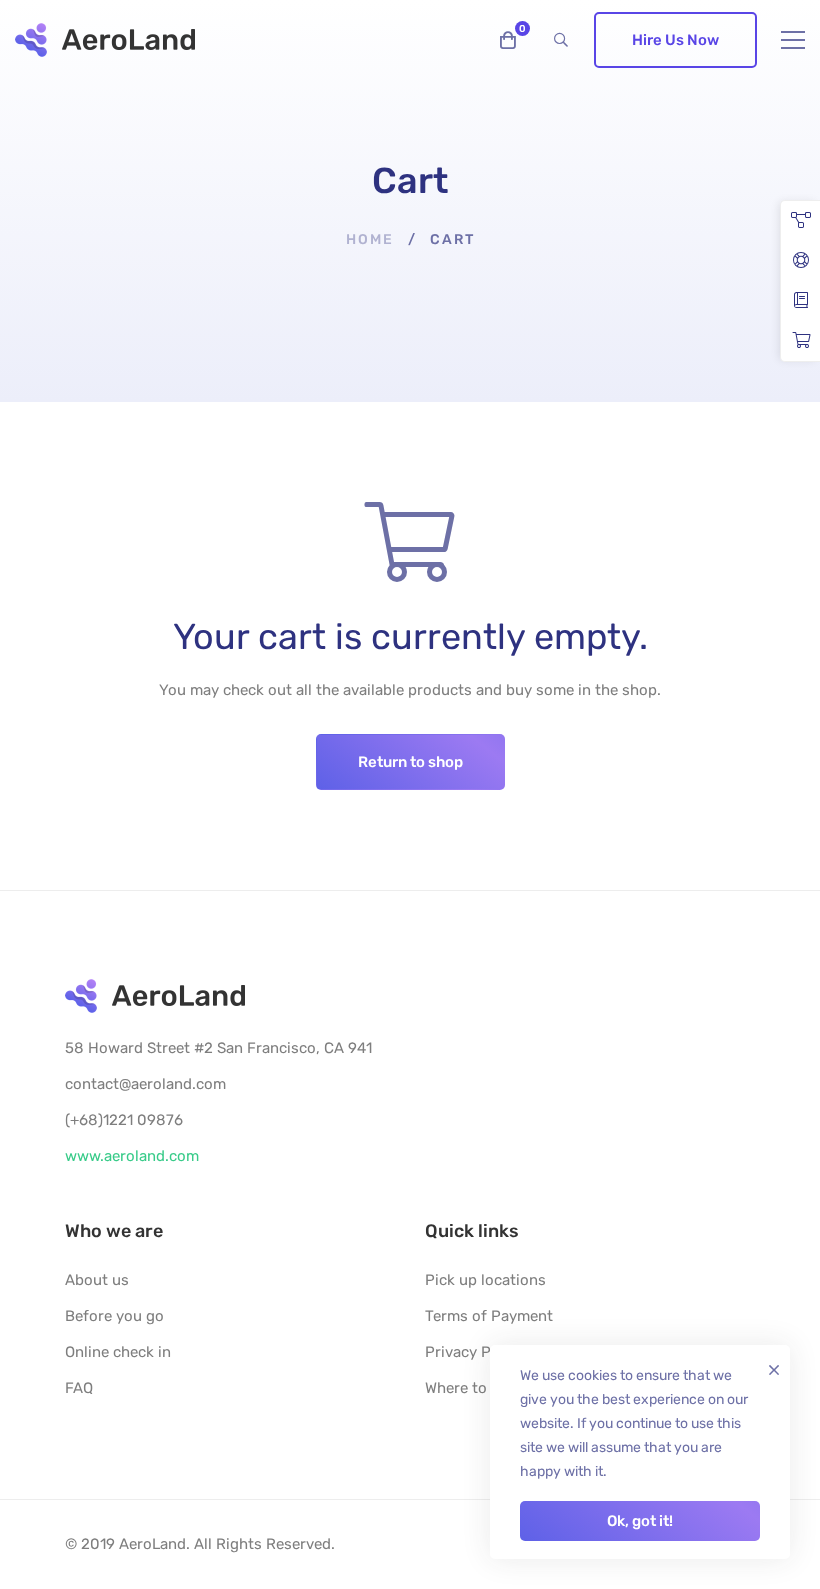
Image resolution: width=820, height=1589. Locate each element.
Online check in (118, 1352)
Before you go (114, 1316)
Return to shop (410, 762)
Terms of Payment (489, 1316)
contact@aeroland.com (145, 1084)
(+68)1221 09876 (124, 1120)
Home (370, 239)
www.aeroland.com (132, 1156)
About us (97, 1280)
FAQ (79, 1388)
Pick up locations (485, 1280)
